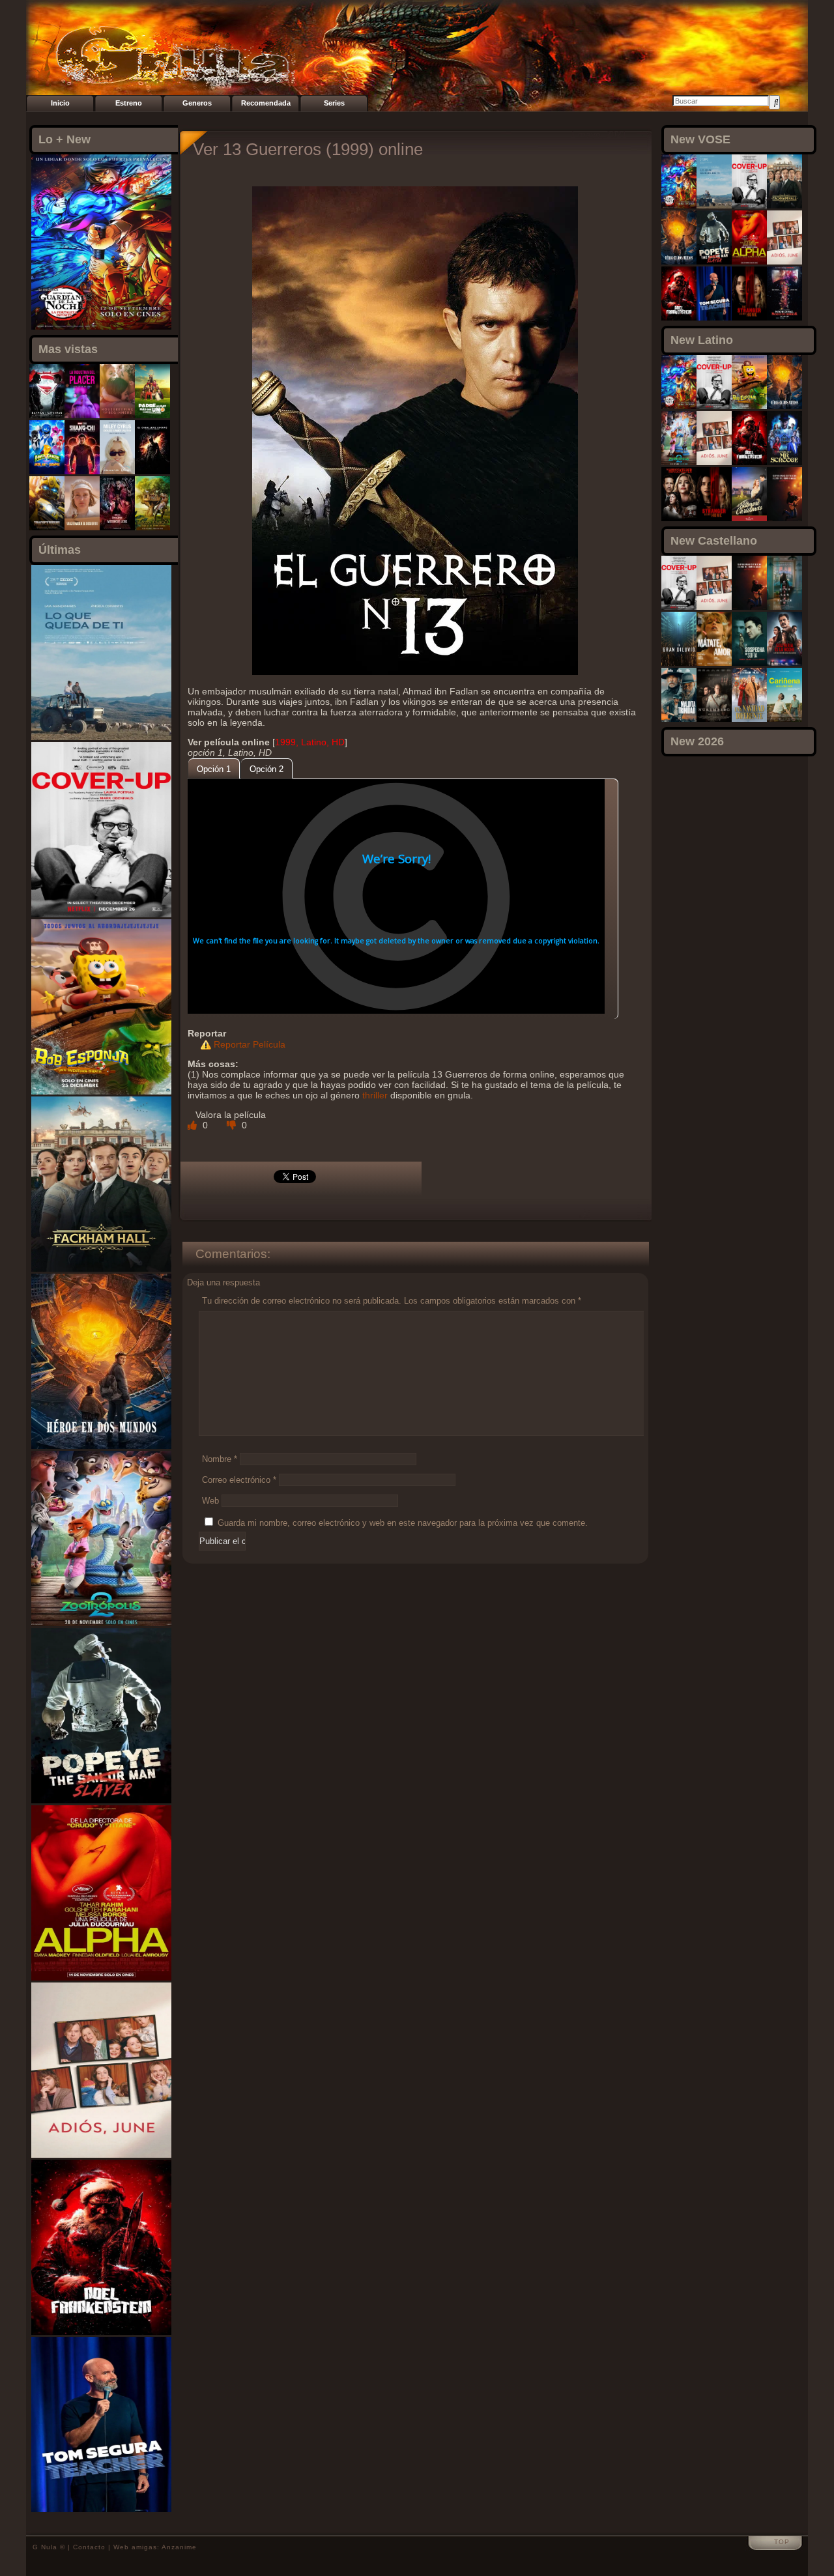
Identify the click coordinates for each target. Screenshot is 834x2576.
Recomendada (266, 103)
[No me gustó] (233, 1125)
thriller (375, 1095)
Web (210, 1501)
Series (334, 103)
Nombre (220, 1459)
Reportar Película (250, 1044)
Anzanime (179, 2547)
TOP (782, 2542)
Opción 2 (266, 769)
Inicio (60, 103)
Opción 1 (214, 769)
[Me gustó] (194, 1125)
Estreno (129, 103)
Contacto (89, 2547)
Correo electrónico (239, 1480)
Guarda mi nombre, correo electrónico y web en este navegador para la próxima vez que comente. (403, 1523)
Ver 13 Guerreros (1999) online (308, 149)
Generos (197, 103)
